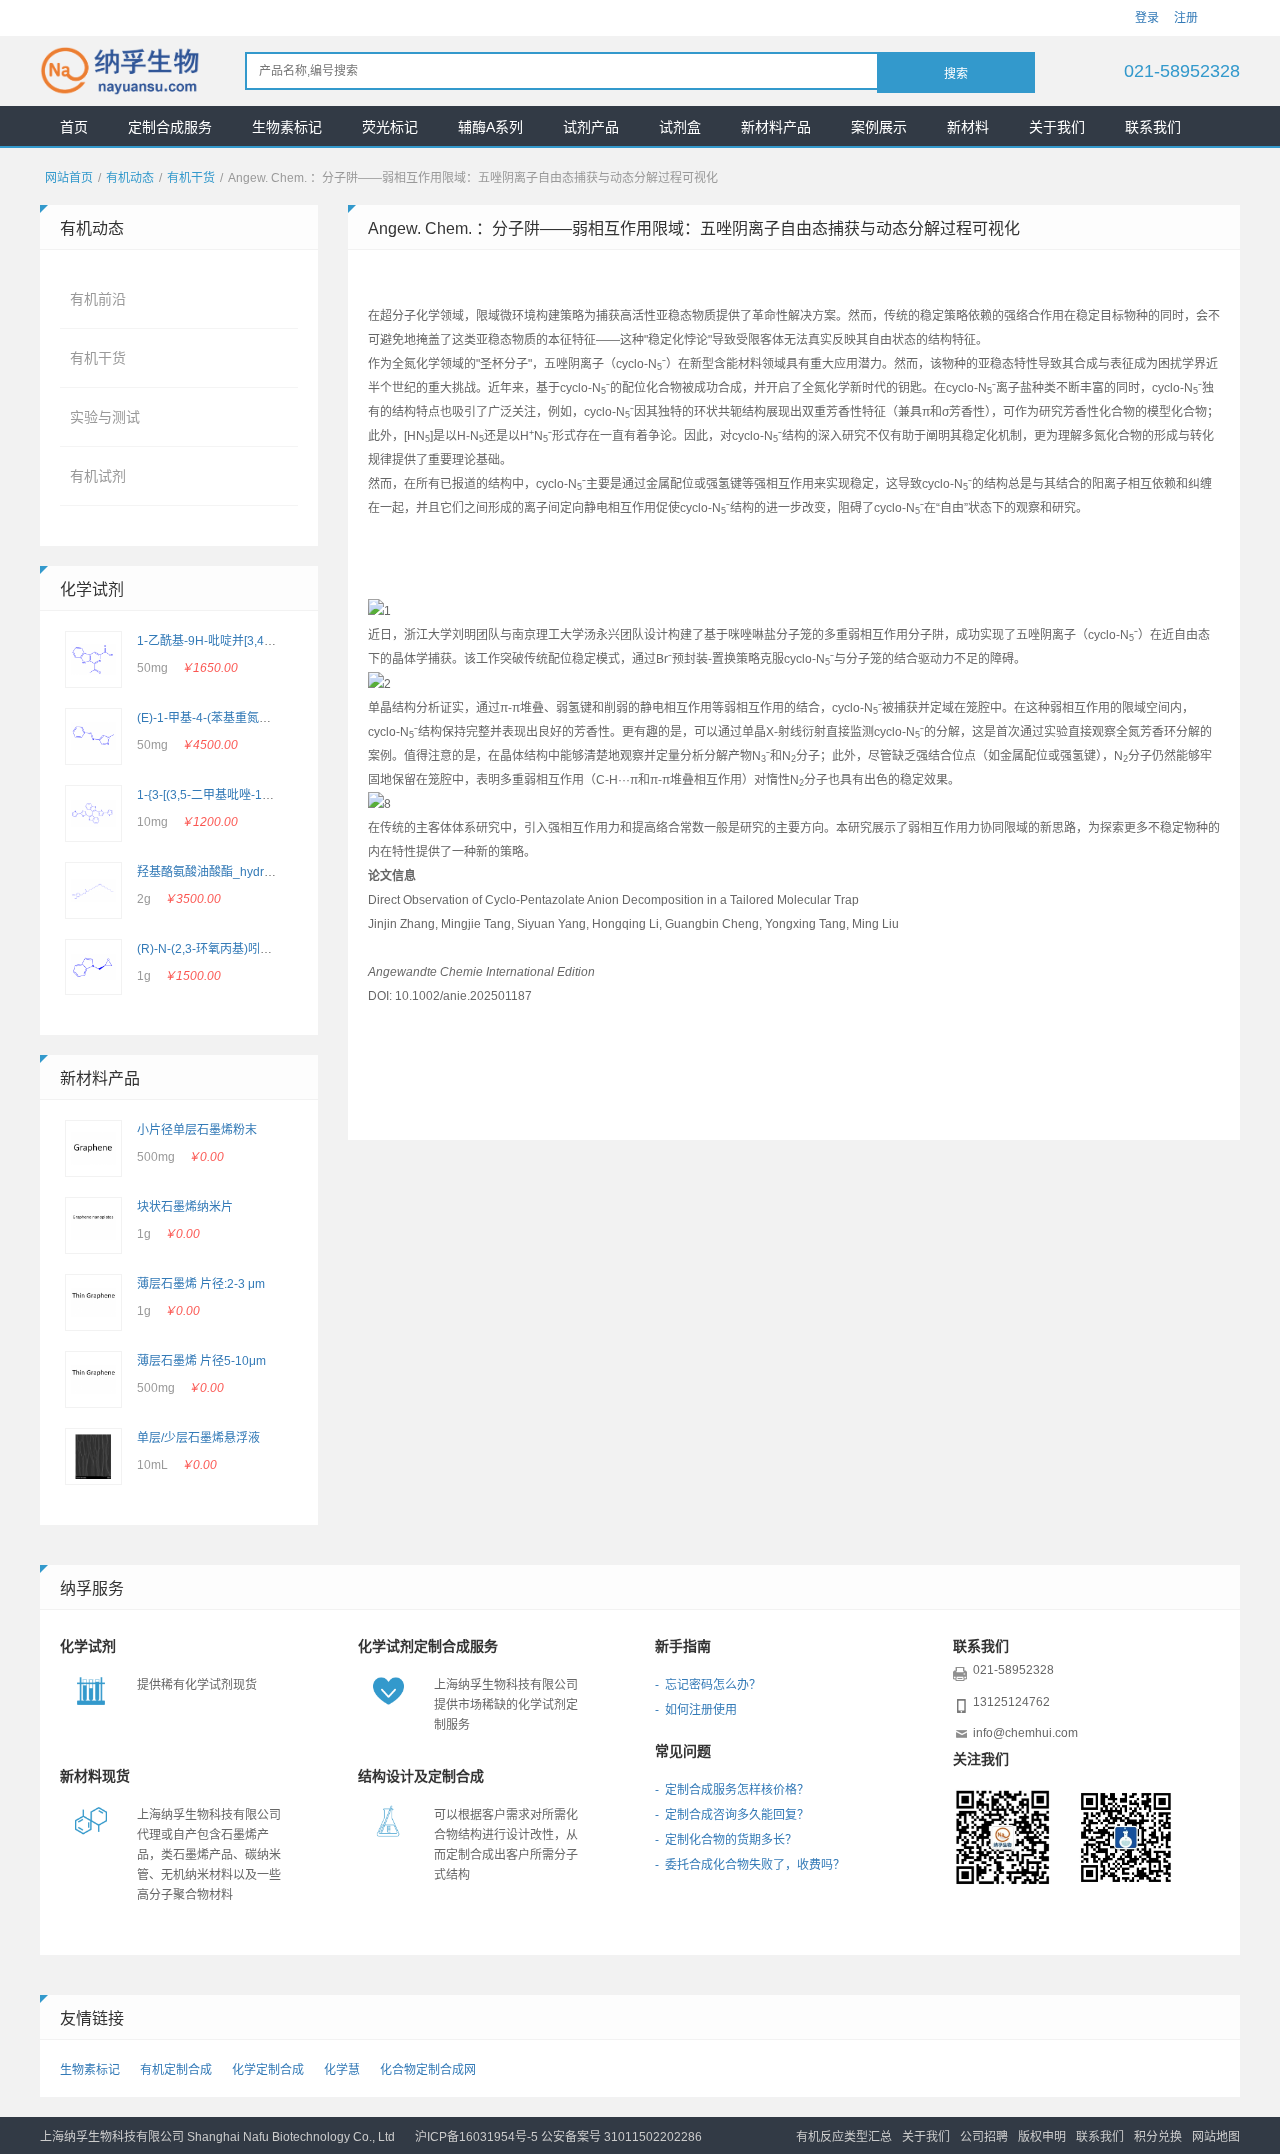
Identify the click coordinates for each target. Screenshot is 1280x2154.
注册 (1186, 18)
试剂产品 (591, 127)
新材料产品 (776, 127)
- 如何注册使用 (696, 1710)
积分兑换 (1158, 2137)
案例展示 (879, 127)
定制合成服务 (170, 127)
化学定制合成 (268, 2070)
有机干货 (191, 178)
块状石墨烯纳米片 (185, 1207)
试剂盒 (680, 127)
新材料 (968, 127)
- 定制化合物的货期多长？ (726, 1840)
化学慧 (342, 2070)
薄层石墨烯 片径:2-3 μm (201, 1284)
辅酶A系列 (490, 127)
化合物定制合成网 (428, 2070)
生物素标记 (287, 127)
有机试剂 (98, 476)
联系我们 (1153, 127)
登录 (1147, 18)
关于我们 (1057, 127)
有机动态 (130, 178)
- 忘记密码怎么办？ (708, 1685)
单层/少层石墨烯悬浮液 (198, 1438)
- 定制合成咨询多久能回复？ (732, 1815)
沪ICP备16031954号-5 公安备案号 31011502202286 (558, 2137)
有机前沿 (98, 299)
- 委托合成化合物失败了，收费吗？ (750, 1865)
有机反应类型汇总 (844, 2137)
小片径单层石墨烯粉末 (197, 1130)
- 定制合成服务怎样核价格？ (732, 1790)
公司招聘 (984, 2137)
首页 (74, 127)
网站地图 (1216, 2137)
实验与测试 (105, 417)
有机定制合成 (176, 2070)
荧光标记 (390, 127)
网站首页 (69, 178)
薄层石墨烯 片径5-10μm (201, 1361)
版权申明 (1042, 2137)
